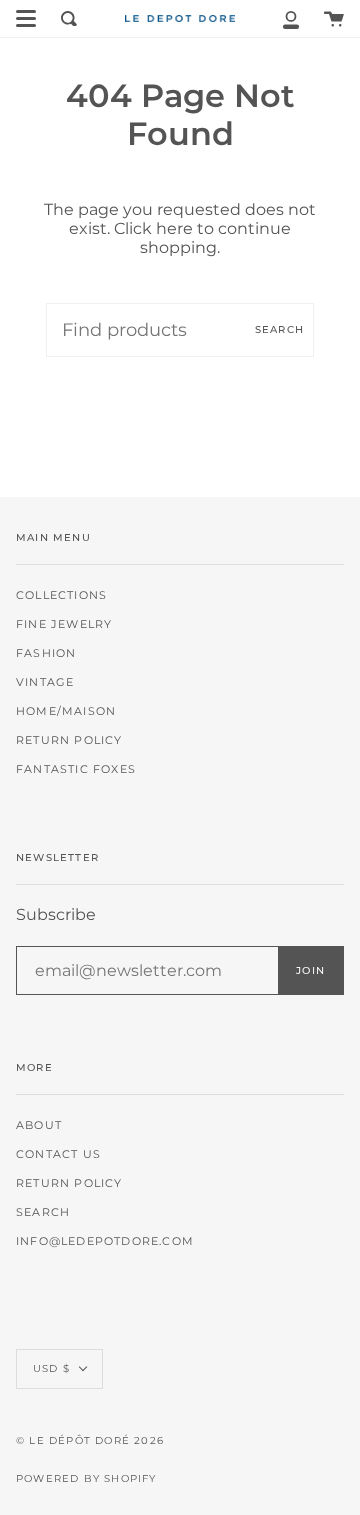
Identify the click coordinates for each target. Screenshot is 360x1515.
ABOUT (39, 1125)
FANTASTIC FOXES (76, 769)
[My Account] (291, 18)
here (174, 228)
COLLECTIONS (61, 595)
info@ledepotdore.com (105, 1241)
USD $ (51, 1368)
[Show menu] (26, 19)
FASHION (46, 653)
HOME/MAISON (66, 711)
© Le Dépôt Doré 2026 (90, 1440)
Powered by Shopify (86, 1478)
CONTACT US (58, 1154)
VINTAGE (45, 682)
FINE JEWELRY (64, 624)
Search (279, 329)
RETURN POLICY (69, 740)
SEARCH (43, 1212)
